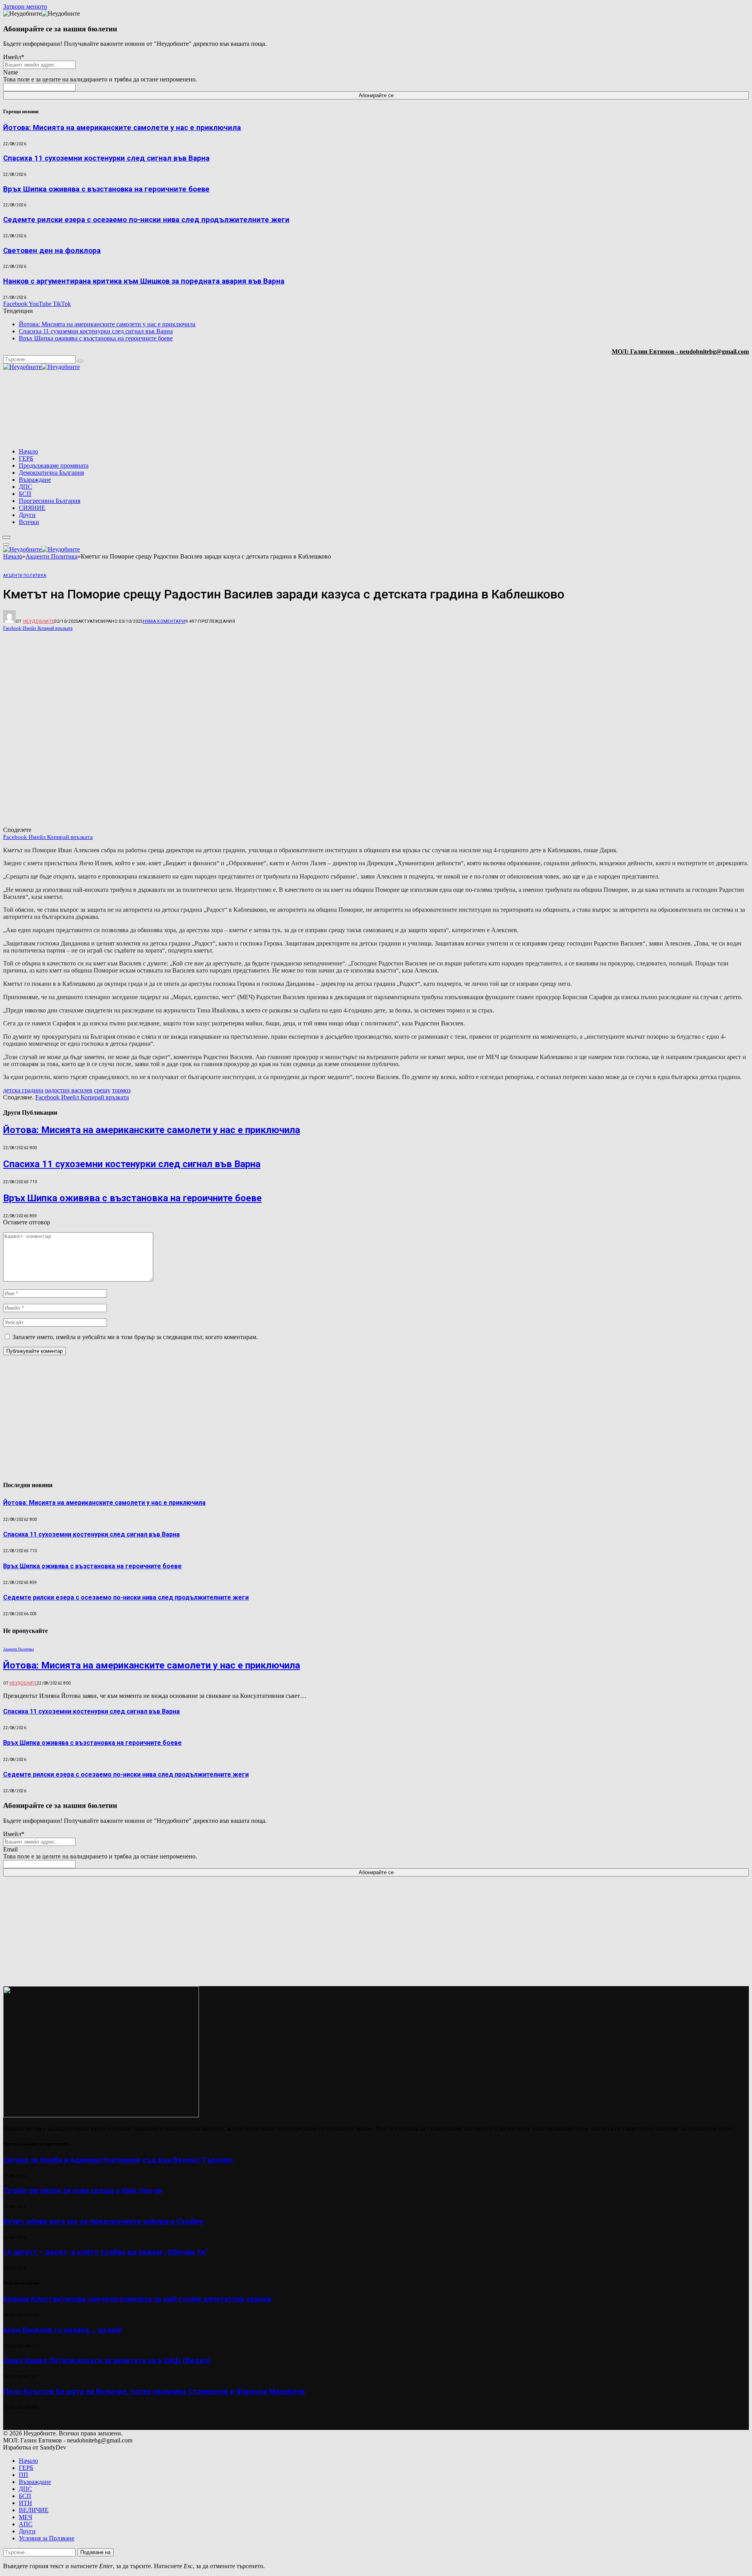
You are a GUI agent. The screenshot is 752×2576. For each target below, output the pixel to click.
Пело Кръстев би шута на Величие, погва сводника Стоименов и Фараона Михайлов (154, 2392)
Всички (29, 522)
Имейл (14, 57)
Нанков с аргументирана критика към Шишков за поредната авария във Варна (144, 281)
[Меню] (6, 537)
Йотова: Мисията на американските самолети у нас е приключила (122, 128)
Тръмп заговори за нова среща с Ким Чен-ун (83, 2191)
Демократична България (51, 473)
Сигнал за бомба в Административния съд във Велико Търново (118, 2160)
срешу (102, 1090)
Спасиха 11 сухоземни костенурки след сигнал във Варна (106, 158)
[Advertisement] (649, 410)
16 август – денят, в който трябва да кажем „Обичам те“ (106, 2252)
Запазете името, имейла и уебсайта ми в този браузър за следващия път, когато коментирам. (135, 1337)
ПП (23, 2475)
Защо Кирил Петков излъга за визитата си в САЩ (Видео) (107, 2361)
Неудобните (39, 621)
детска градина (23, 1090)
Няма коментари (164, 621)
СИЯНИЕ (32, 508)
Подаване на (95, 2552)
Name (11, 72)
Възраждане (35, 480)
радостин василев (69, 1090)
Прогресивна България (50, 501)
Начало (28, 451)
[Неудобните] (42, 367)
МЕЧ (25, 2517)
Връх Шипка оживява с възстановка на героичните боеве (106, 189)
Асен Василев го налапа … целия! (63, 2330)
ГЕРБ (26, 458)
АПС (26, 2524)
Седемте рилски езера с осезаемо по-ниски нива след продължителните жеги (146, 220)
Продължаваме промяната (54, 465)
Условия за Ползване (47, 2538)
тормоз (121, 1090)
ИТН (25, 2503)
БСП (25, 494)
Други (27, 515)
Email (10, 1849)
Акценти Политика (25, 576)
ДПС (25, 487)
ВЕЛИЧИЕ (34, 2510)
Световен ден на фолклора (52, 251)
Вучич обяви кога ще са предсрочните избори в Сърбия (103, 2222)
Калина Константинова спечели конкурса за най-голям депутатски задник (137, 2299)
